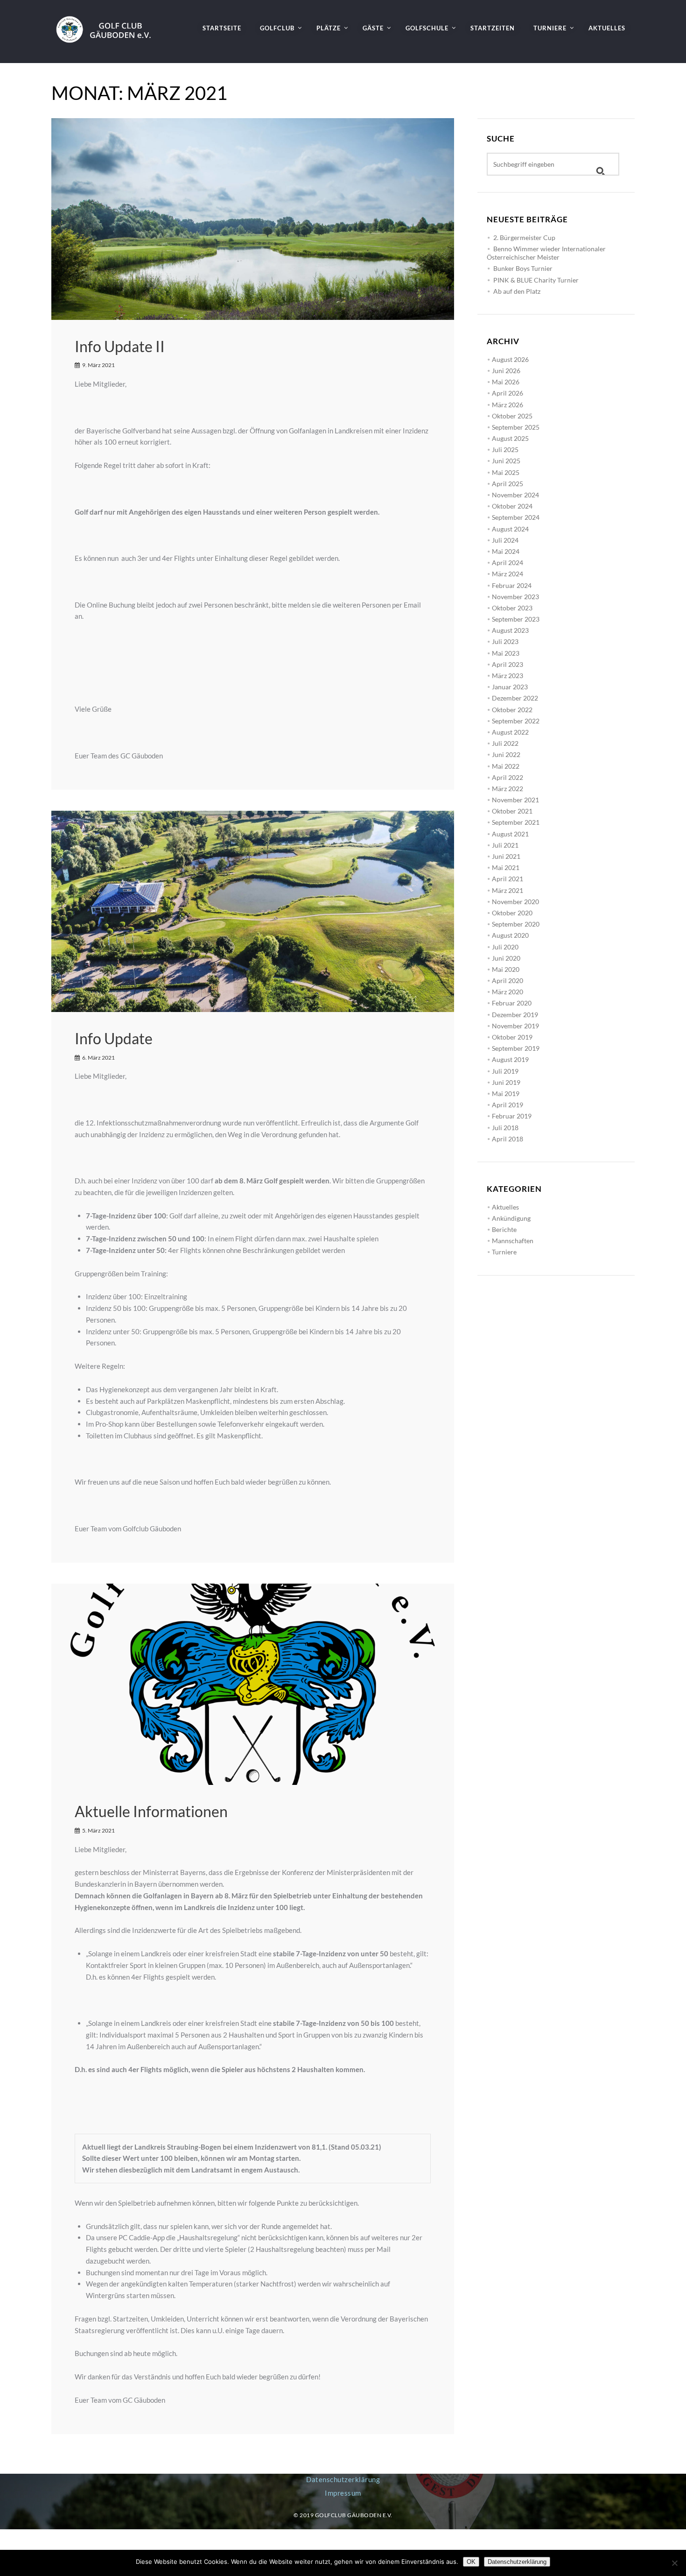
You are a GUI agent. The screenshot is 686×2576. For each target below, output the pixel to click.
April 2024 (507, 563)
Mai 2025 (506, 472)
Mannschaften (513, 1241)
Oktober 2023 (512, 608)
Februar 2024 (512, 585)
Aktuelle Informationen (151, 1811)
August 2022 (510, 732)
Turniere (504, 1252)
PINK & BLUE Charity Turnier (536, 280)
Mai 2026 (506, 382)
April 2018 (507, 1139)
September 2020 (516, 924)
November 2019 (515, 1026)
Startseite (222, 28)
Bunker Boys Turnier (523, 268)
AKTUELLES (607, 28)
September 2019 (516, 1048)
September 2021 (516, 822)
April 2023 (507, 664)
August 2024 (510, 529)
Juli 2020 (505, 947)
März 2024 (507, 574)
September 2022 (516, 721)
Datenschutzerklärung (343, 2479)
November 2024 (515, 495)
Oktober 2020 (512, 913)
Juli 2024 (505, 540)
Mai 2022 (506, 766)
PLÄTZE (329, 28)
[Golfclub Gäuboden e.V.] (108, 21)
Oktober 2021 (512, 811)
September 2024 (516, 517)
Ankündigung (511, 1218)
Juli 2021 (505, 845)
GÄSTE (373, 28)
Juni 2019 (506, 1082)
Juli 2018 (505, 1128)
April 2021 (507, 879)
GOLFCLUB (277, 28)
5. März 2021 (98, 1830)
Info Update (114, 1038)
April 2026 (507, 393)
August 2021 (510, 834)
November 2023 (515, 597)
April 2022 (507, 777)
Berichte (504, 1229)
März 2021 (507, 890)
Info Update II (120, 346)
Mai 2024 (506, 551)
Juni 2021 (506, 856)
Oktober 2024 (512, 506)
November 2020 (515, 902)
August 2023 (510, 630)
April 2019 (507, 1105)
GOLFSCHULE (427, 28)
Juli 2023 (505, 641)
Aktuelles (505, 1207)
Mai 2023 (506, 653)
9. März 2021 (98, 365)
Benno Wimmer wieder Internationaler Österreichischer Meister (546, 253)
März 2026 (507, 405)
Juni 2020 (506, 958)
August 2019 (510, 1059)
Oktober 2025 (512, 416)
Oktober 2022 (512, 710)
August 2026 (510, 359)
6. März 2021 (98, 1058)
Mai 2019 (506, 1093)
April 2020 (507, 980)
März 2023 (507, 676)
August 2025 (510, 438)
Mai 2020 (506, 969)
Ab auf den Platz (517, 291)
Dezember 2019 (515, 1015)
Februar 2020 (512, 1003)
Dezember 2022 (515, 698)
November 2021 (515, 800)
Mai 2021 (506, 867)
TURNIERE (550, 28)
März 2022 (507, 789)
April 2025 (507, 484)
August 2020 (510, 935)
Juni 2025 (506, 461)
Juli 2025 (505, 449)
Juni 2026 (506, 371)
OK (471, 2562)
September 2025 (516, 427)
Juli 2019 (505, 1071)
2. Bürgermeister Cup (524, 237)
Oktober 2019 (512, 1037)
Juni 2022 (506, 754)
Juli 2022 (505, 743)
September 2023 (516, 619)
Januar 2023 (510, 687)
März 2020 (507, 992)
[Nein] (674, 2563)
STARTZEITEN (493, 28)
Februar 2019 (512, 1116)
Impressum (343, 2493)
